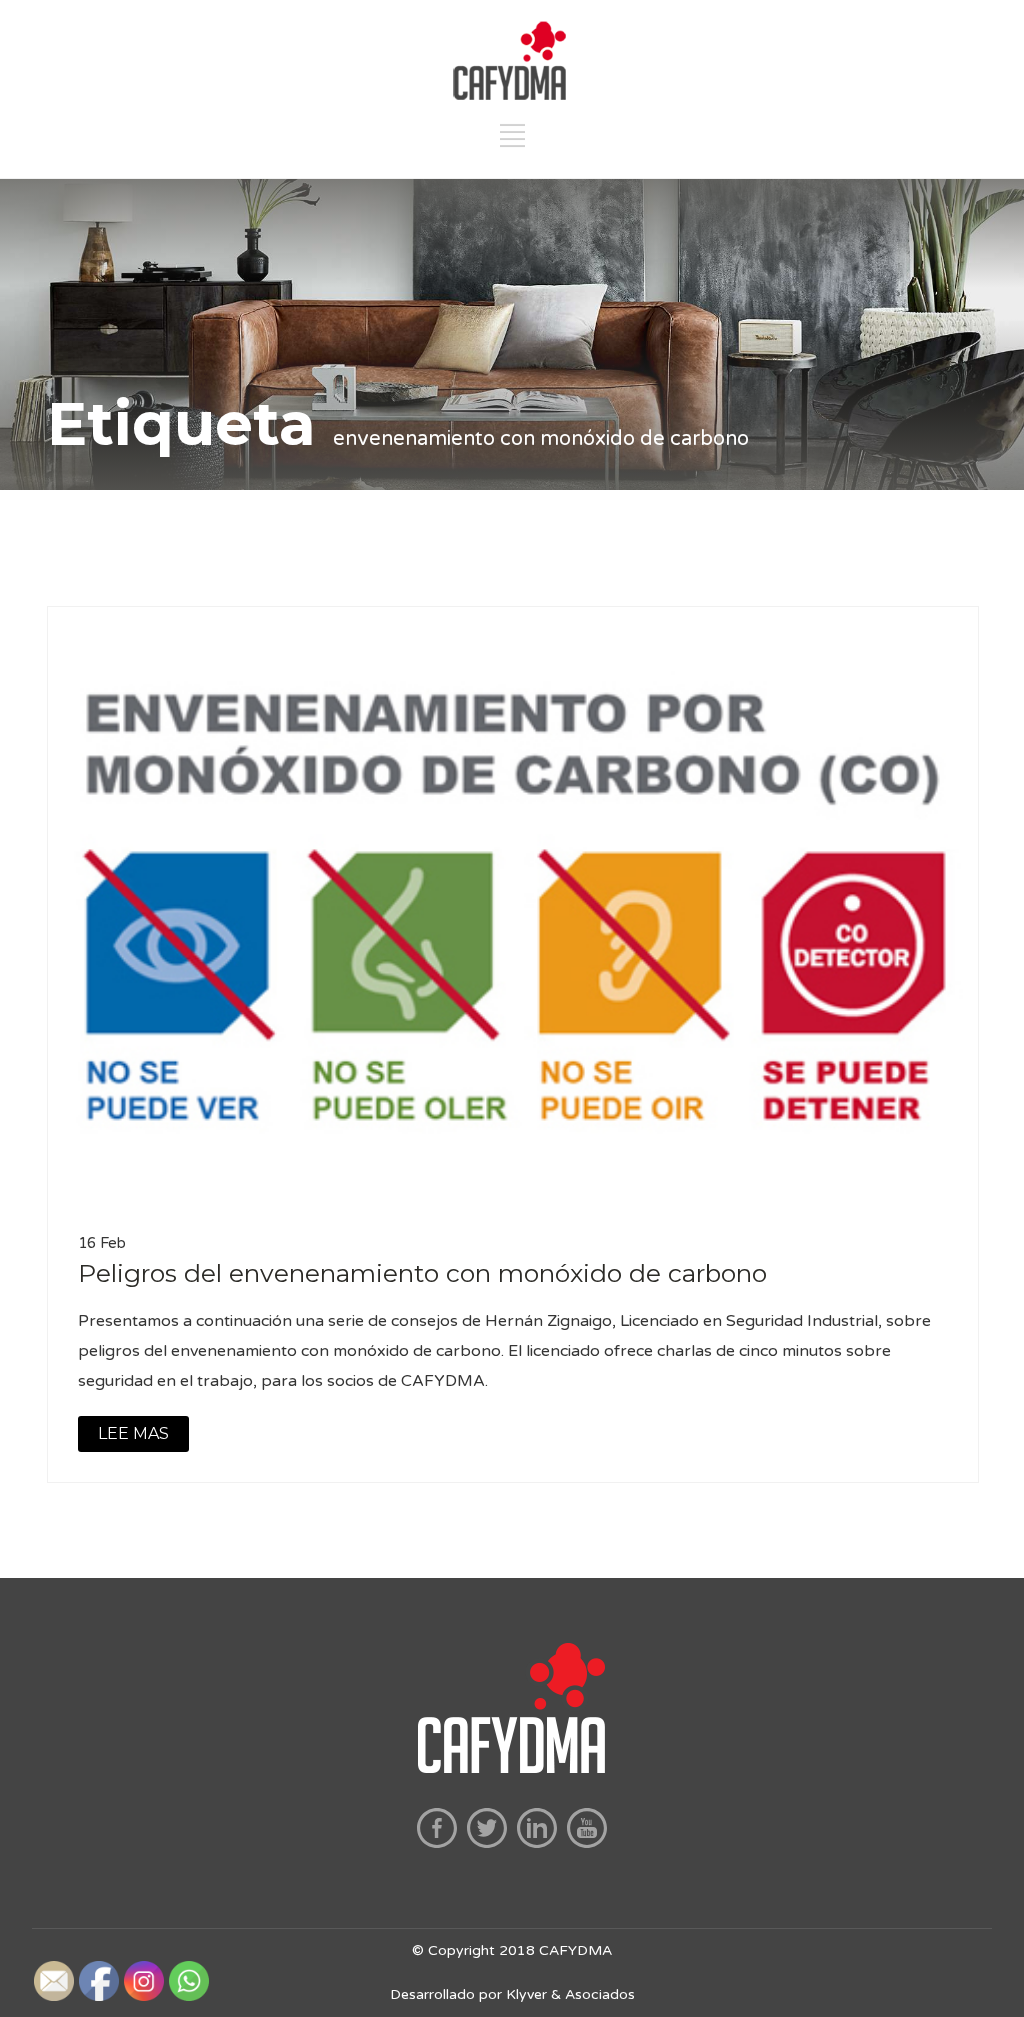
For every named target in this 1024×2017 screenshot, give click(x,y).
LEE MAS (133, 1433)
